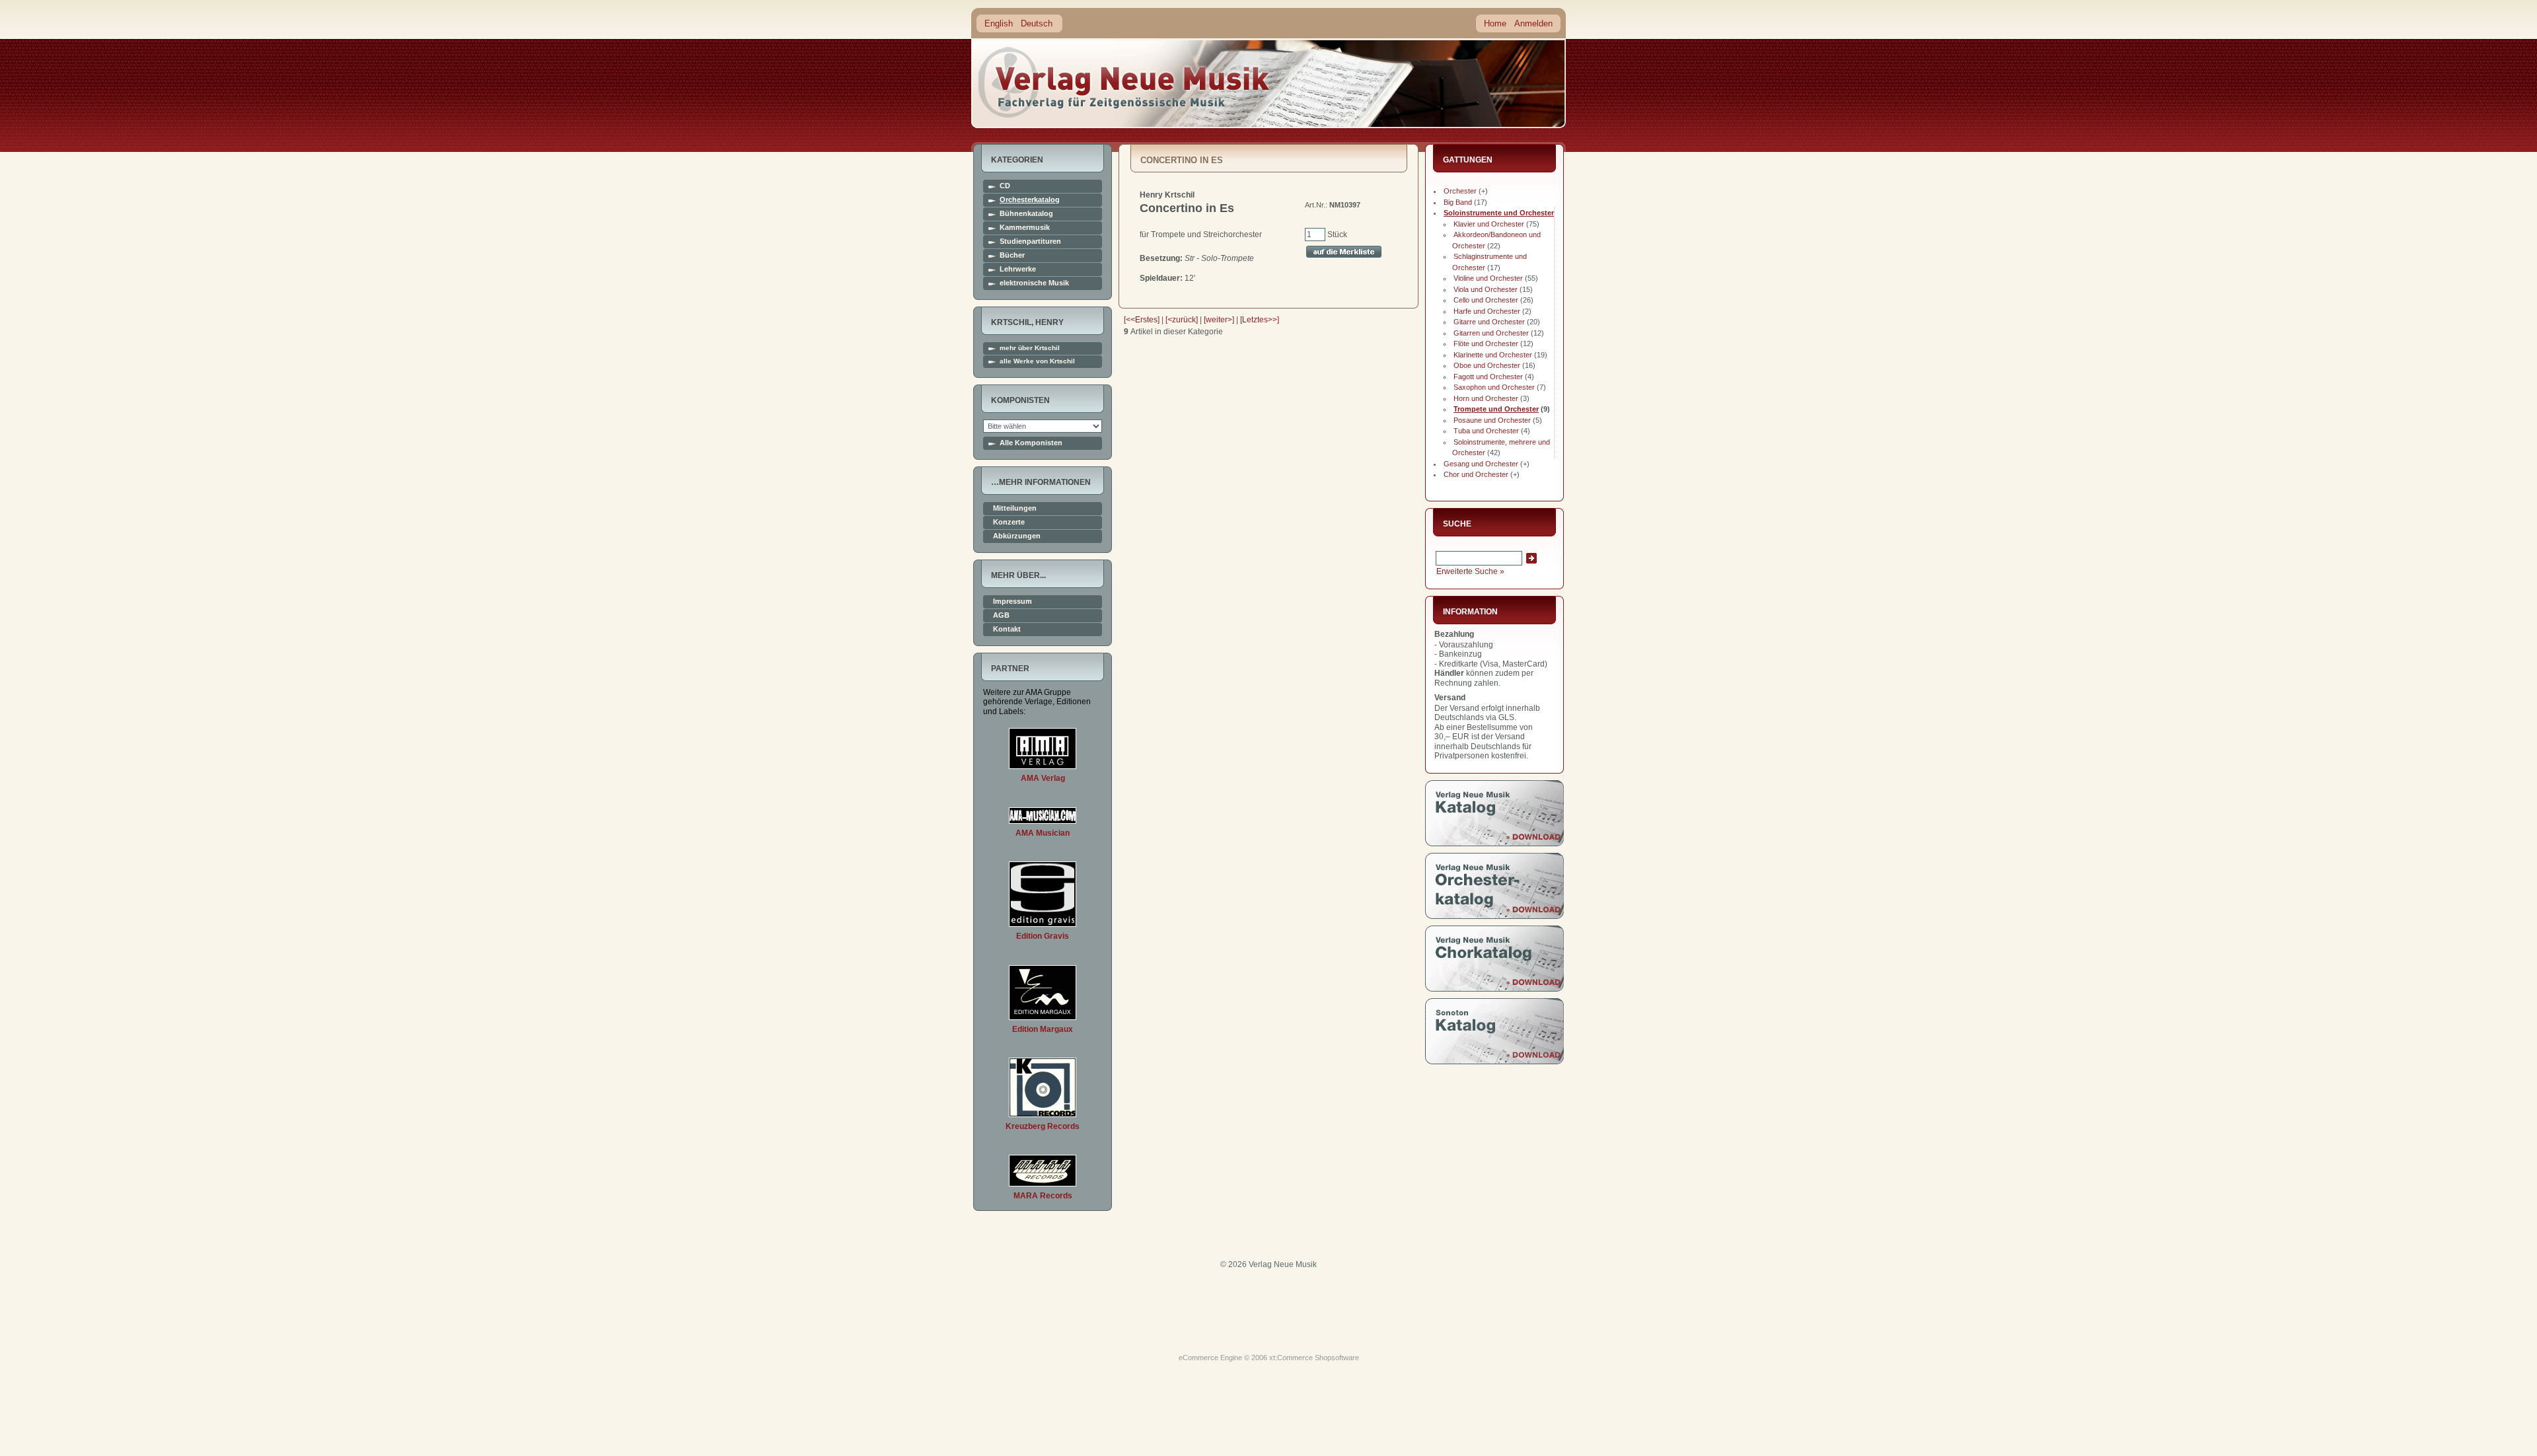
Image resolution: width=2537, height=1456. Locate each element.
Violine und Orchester (1488, 278)
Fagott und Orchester (1488, 377)
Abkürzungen (1017, 536)
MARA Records (1043, 1196)
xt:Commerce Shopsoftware (1314, 1358)
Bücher (1012, 255)
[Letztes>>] (1260, 320)
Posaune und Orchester (1492, 420)
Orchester (1460, 191)
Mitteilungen (1015, 508)
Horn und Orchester (1486, 398)
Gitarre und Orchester (1489, 322)
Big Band (1458, 202)
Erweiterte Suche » (1470, 571)
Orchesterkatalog (1030, 200)
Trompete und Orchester (1496, 409)
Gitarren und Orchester (1491, 333)
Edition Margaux (1043, 1029)
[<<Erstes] (1142, 320)
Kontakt (1007, 629)
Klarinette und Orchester (1493, 355)
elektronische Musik (1034, 283)
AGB (1001, 615)
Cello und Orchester (1486, 300)
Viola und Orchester (1486, 289)
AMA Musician (1043, 833)
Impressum (1012, 601)
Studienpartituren (1030, 241)
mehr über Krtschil (1030, 348)
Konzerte (1009, 522)
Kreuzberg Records (1043, 1126)
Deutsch (1037, 23)
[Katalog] (1494, 844)
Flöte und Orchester (1486, 344)
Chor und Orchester (1476, 474)
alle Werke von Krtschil (1037, 361)
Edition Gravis (1043, 936)
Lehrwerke (1018, 269)
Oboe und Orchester (1487, 365)
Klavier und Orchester (1489, 224)
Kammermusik (1025, 228)
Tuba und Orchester (1486, 431)
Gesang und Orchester (1481, 464)
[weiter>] (1219, 320)
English (999, 23)
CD (1005, 186)
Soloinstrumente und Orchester (1499, 213)
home (1124, 82)
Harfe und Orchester (1487, 311)
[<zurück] (1182, 320)
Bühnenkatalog (1026, 214)
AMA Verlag (1043, 778)
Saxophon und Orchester (1494, 387)
